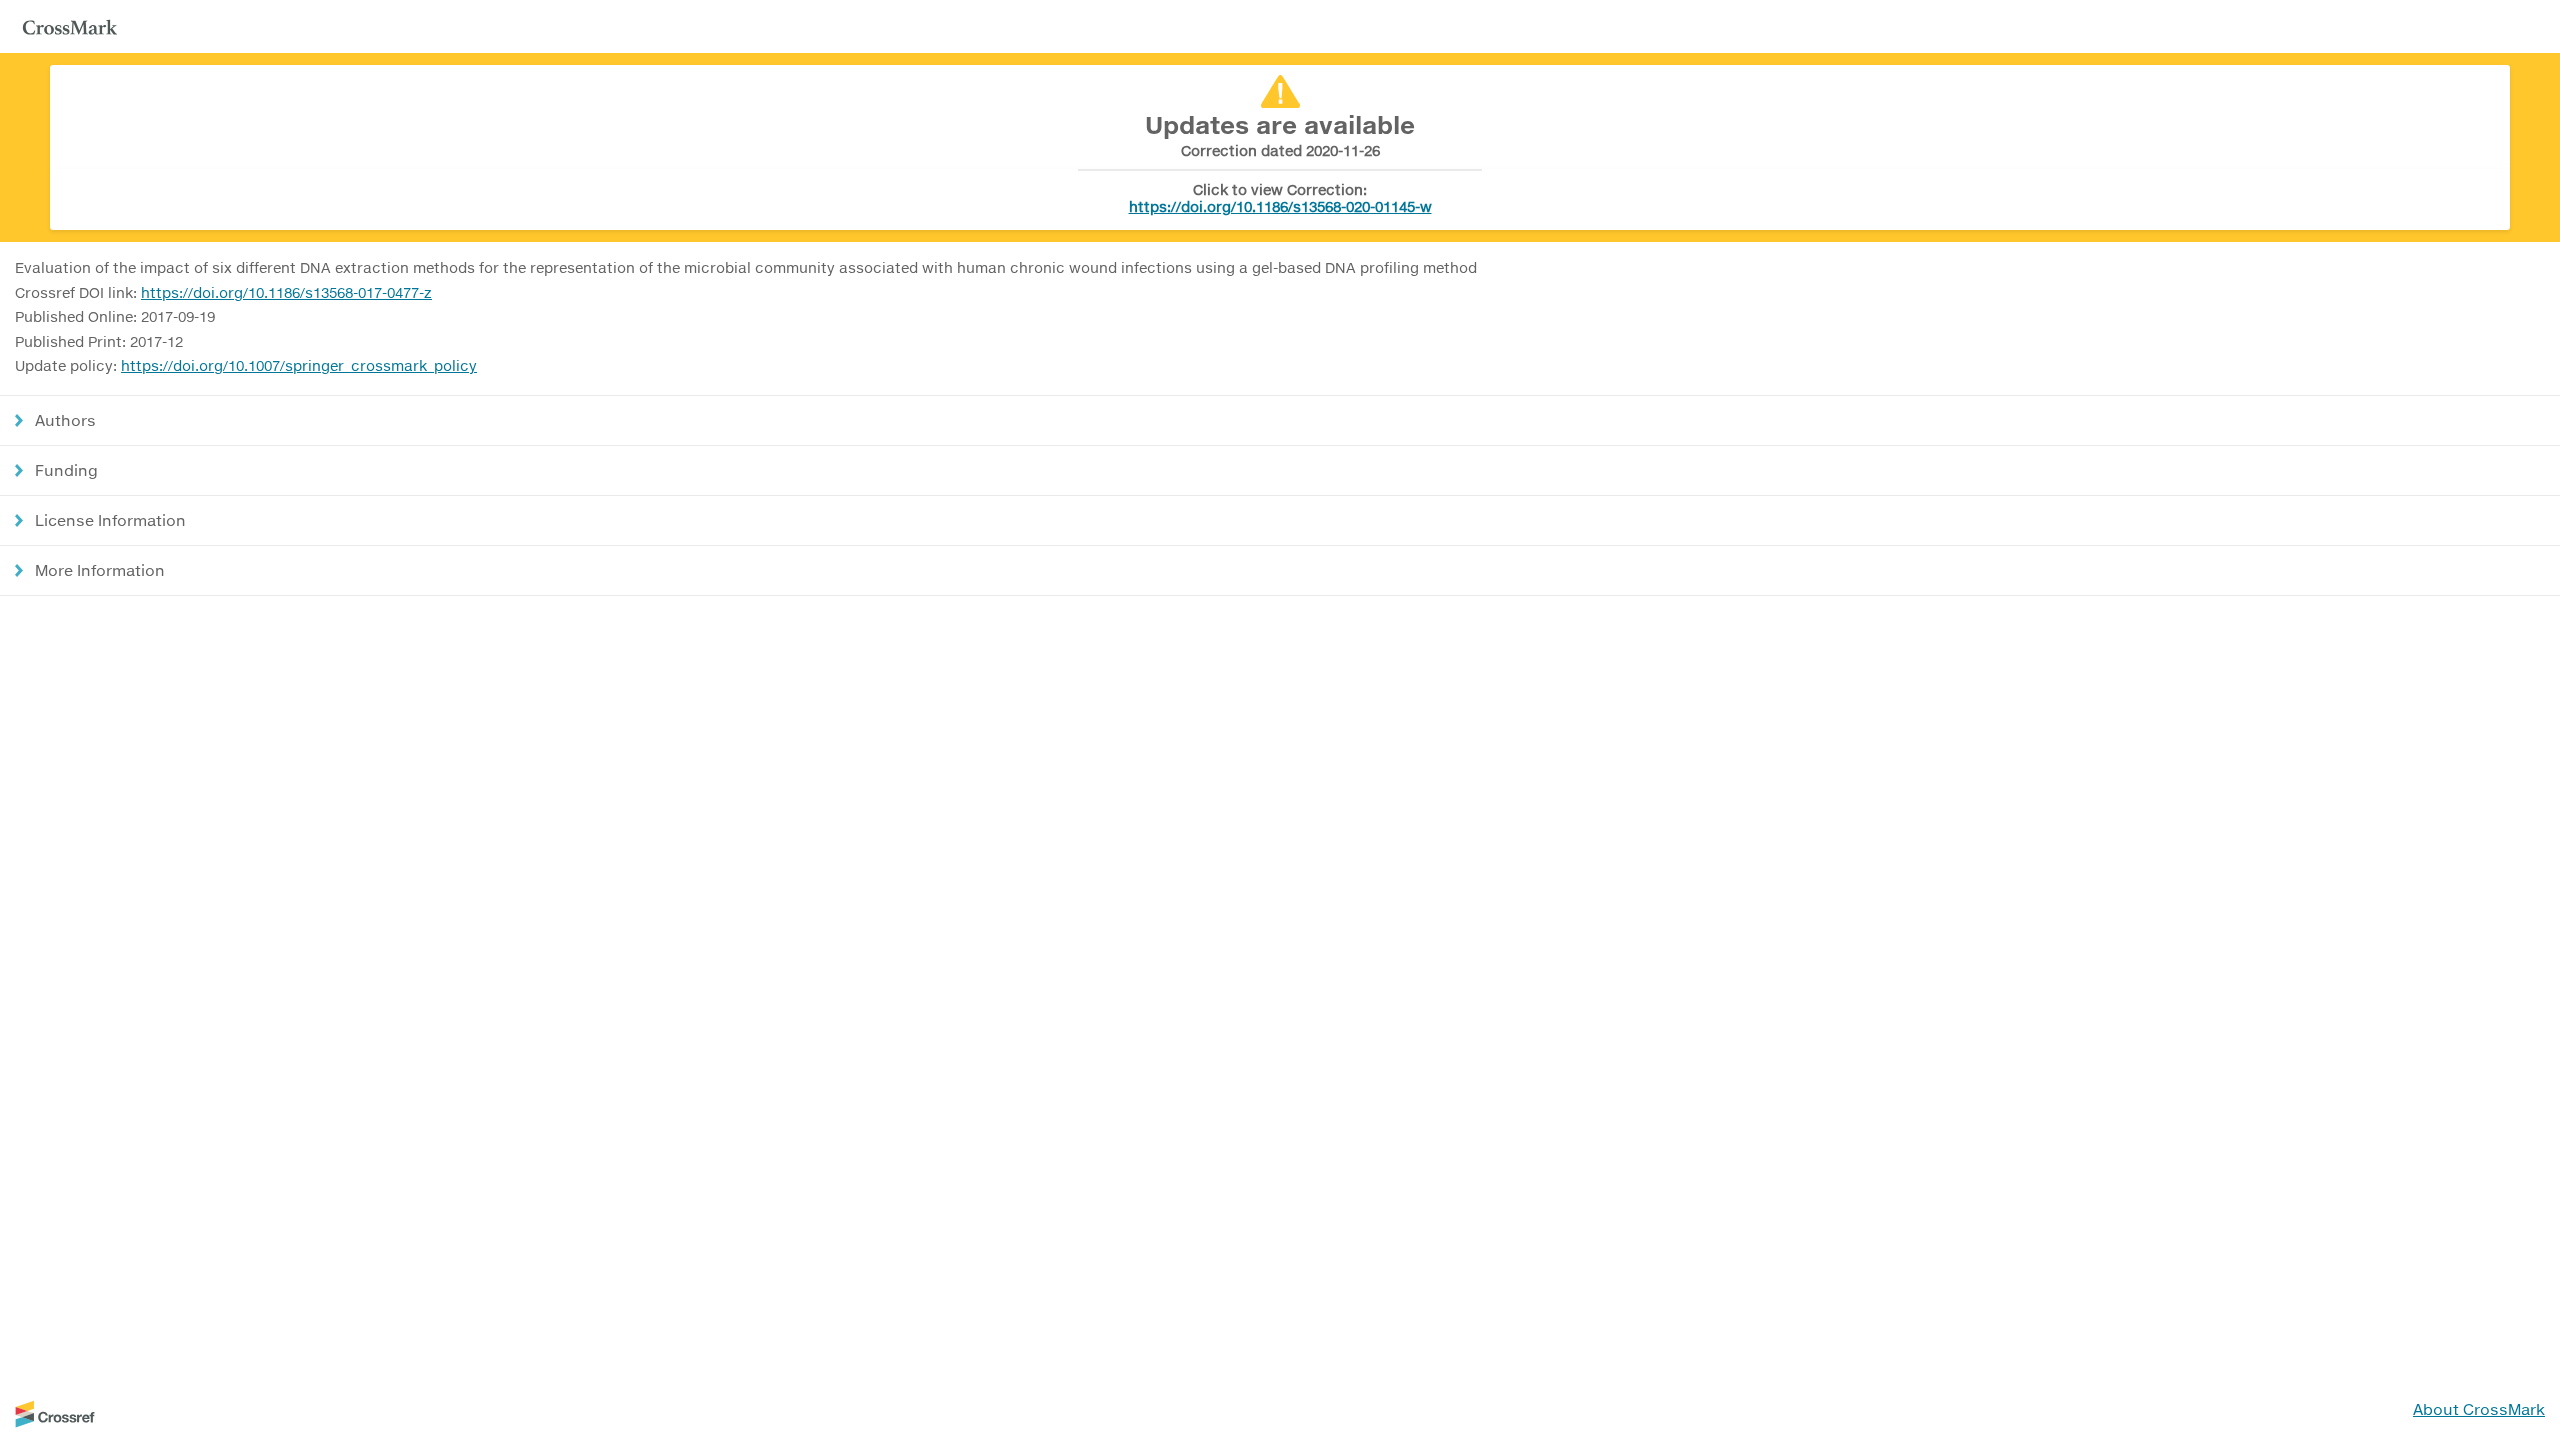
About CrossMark (2479, 1409)
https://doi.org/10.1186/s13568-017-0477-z (286, 292)
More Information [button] (100, 570)
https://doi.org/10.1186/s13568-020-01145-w (1280, 206)
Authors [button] (65, 420)
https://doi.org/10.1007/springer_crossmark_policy (299, 365)
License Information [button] (110, 520)
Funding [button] (66, 470)
